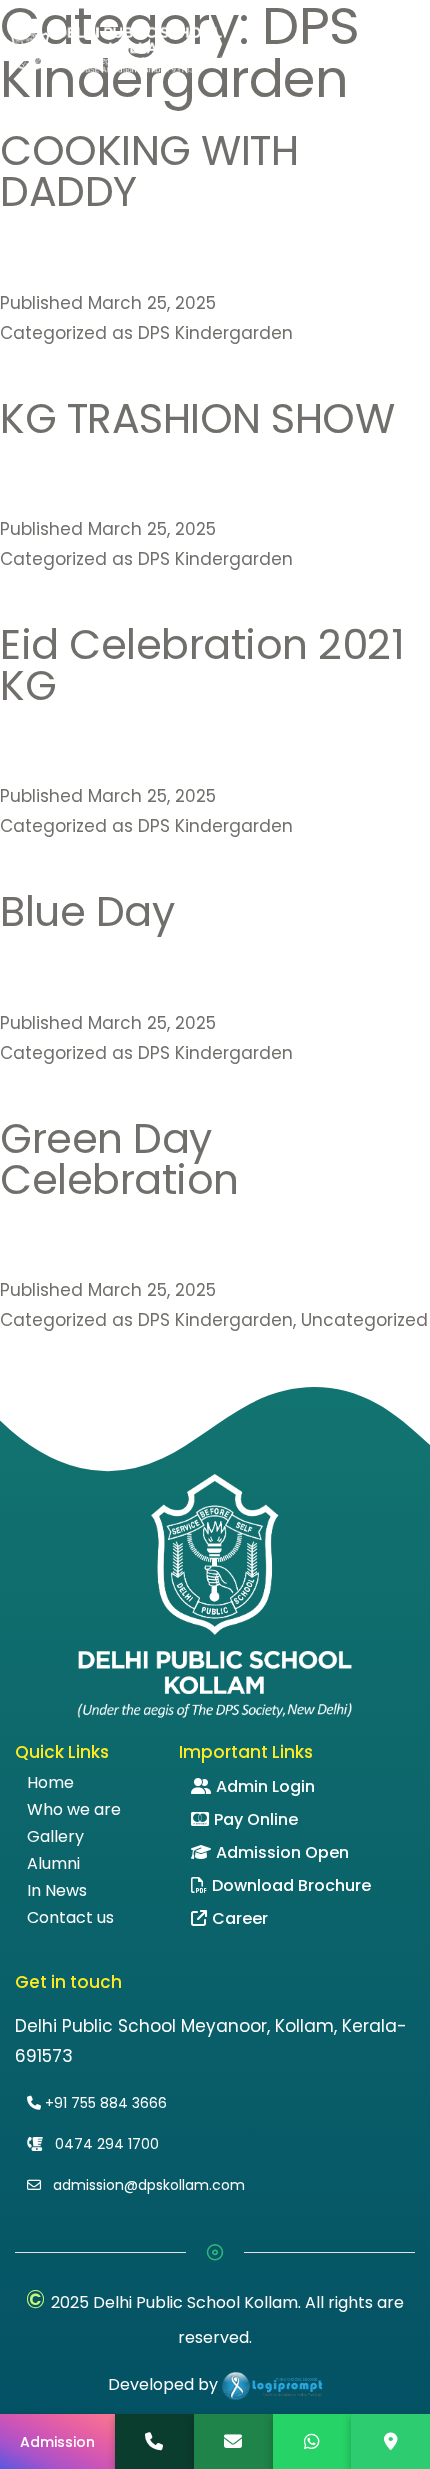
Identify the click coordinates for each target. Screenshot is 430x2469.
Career (240, 1918)
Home (50, 1783)
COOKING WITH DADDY (149, 171)
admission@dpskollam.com (147, 2185)
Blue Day (87, 911)
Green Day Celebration (119, 1159)
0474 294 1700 (105, 2144)
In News (57, 1891)
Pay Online (256, 1819)
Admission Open (282, 1852)
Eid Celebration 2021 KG (202, 665)
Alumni (53, 1864)
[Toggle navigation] (409, 48)
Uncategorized (364, 1320)
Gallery (55, 1837)
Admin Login (265, 1786)
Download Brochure (291, 1885)
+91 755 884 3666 (104, 2103)
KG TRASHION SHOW (197, 418)
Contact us (70, 1918)
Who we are (74, 1810)
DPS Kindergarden (215, 333)
